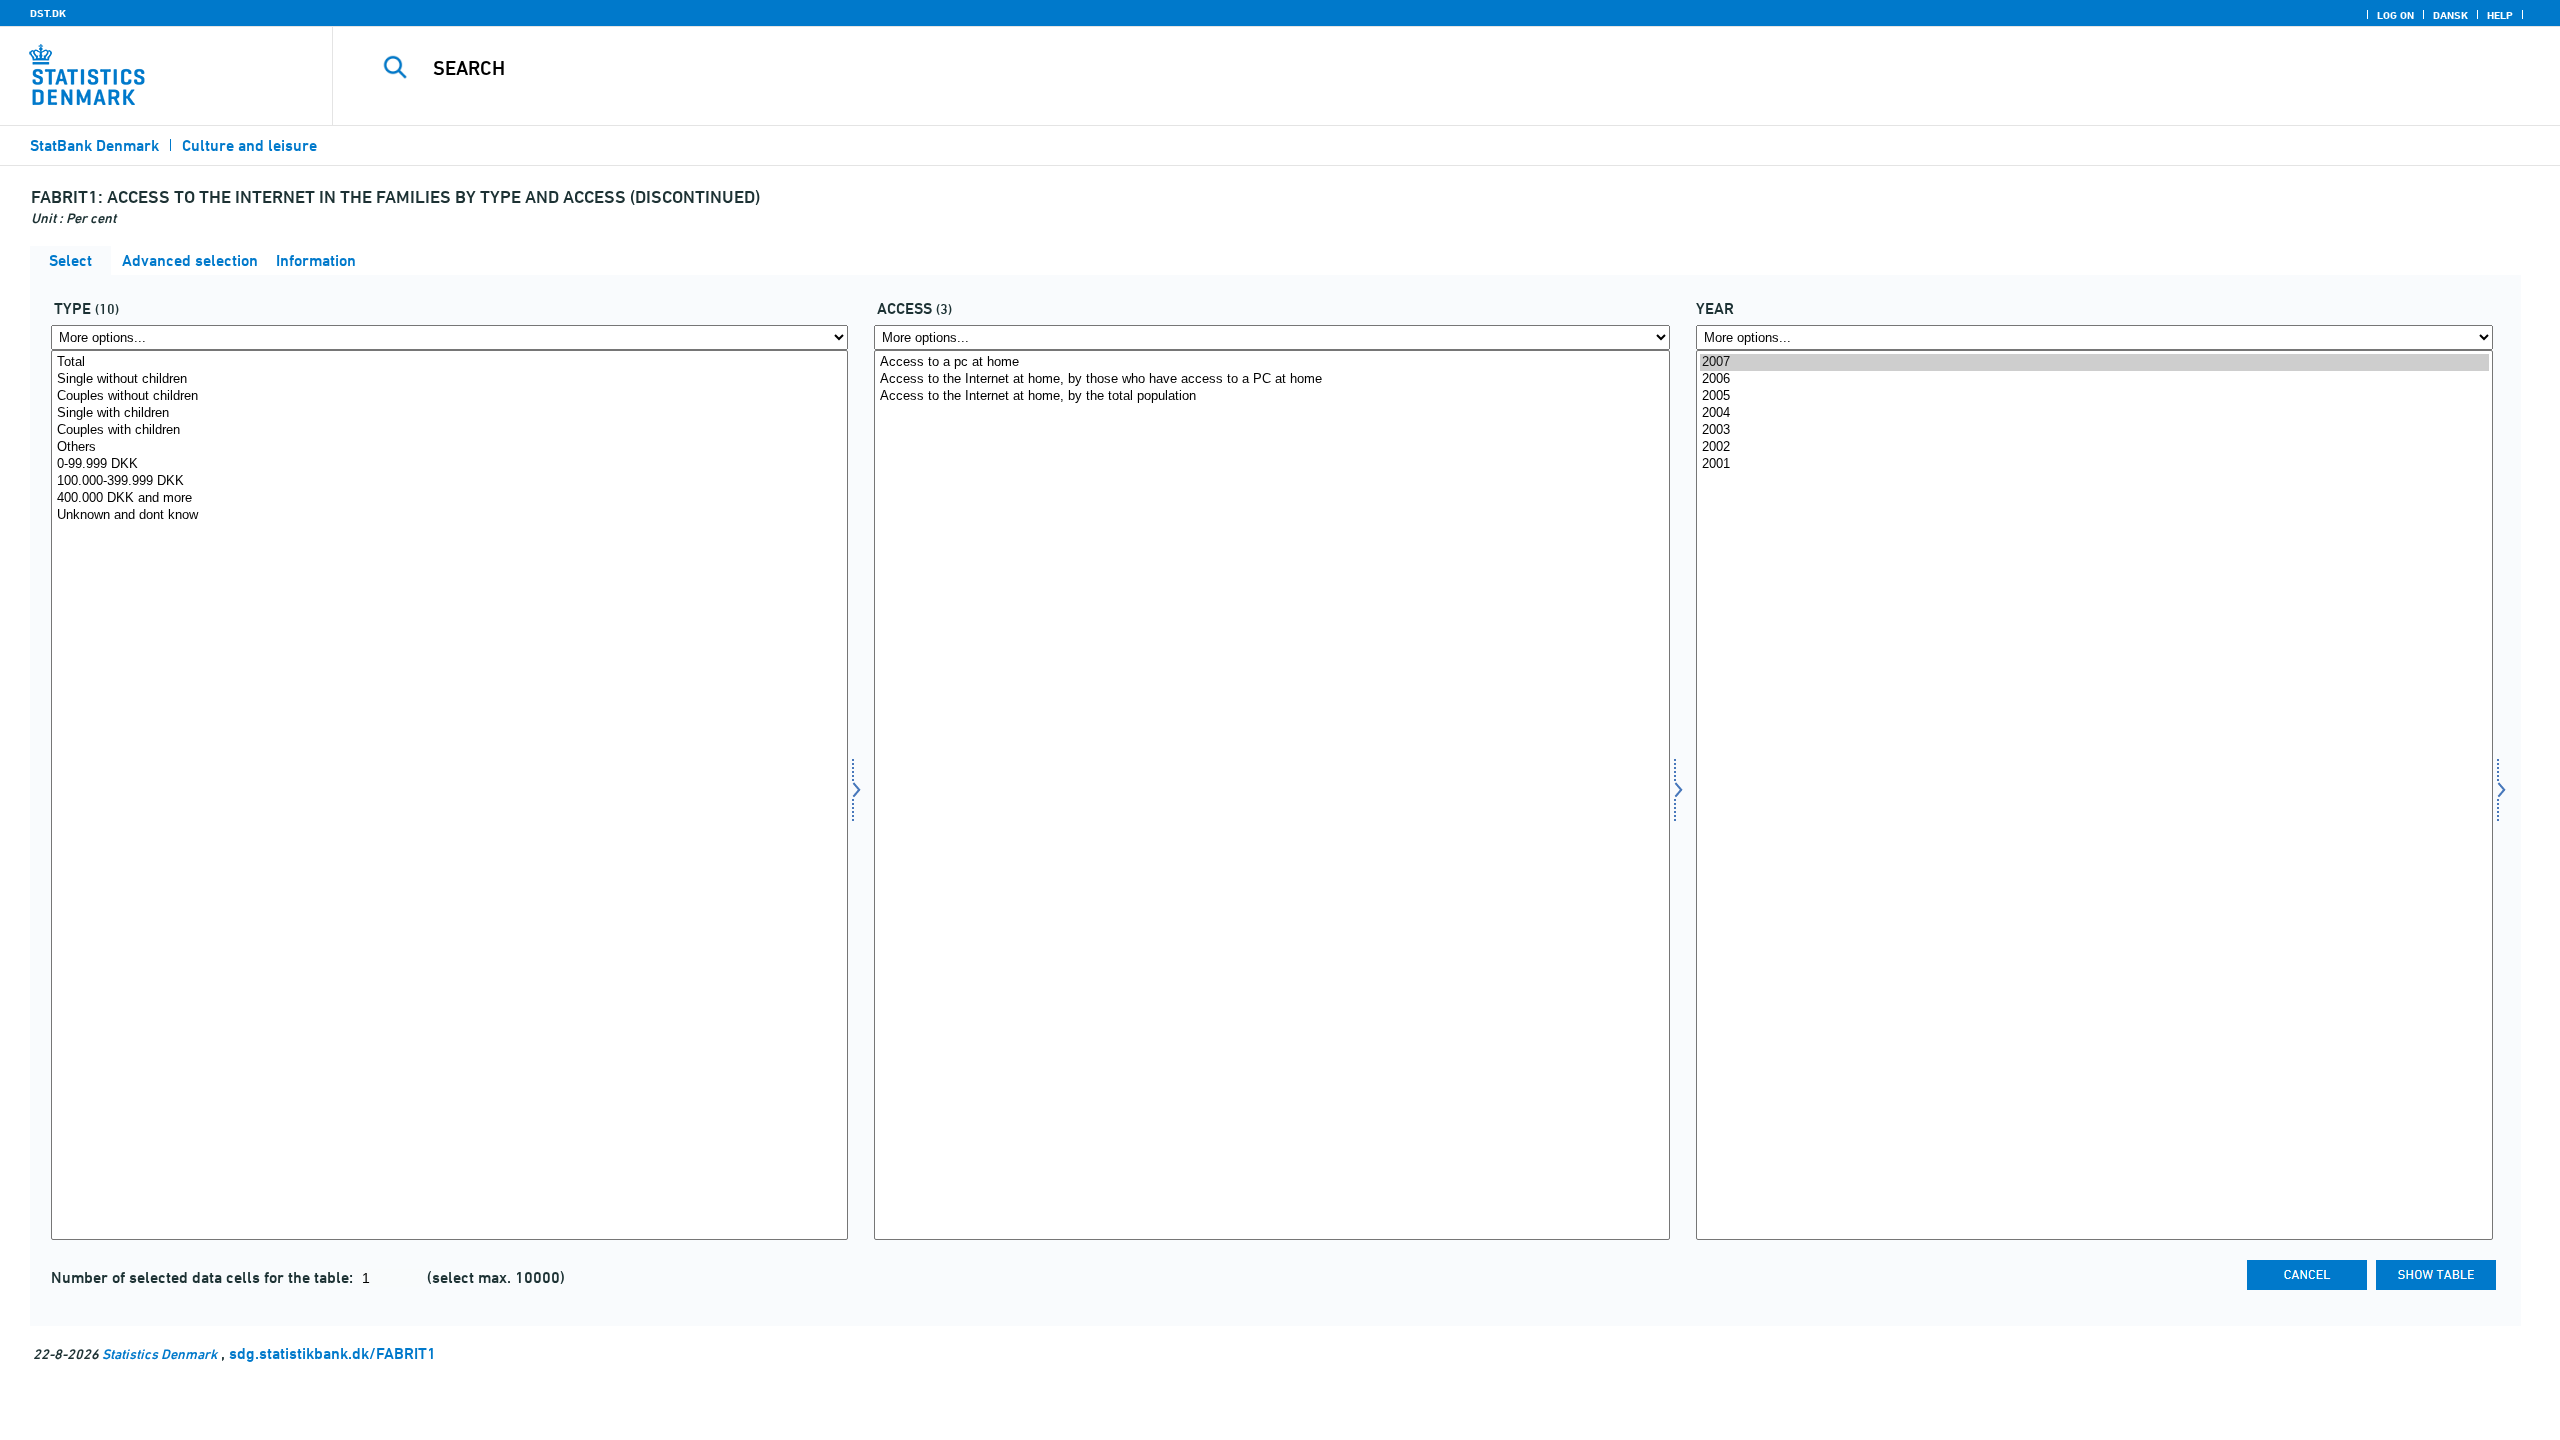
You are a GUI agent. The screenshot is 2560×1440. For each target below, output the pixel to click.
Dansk (2450, 15)
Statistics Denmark (159, 1353)
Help (2500, 15)
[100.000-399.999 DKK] (449, 481)
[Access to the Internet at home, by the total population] (1272, 396)
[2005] (2094, 396)
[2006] (2094, 379)
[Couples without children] (449, 396)
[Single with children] (449, 413)
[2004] (2094, 413)
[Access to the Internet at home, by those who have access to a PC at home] (1272, 379)
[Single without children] (449, 379)
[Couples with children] (449, 430)
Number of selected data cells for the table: (204, 1277)
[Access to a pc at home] (1272, 362)
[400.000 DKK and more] (449, 498)
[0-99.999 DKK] (449, 464)
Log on (2395, 15)
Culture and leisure (249, 145)
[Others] (449, 447)
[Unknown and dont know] (449, 515)
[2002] (2094, 447)
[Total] (449, 362)
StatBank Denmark (94, 145)
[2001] (2094, 464)
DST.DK (48, 13)
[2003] (2094, 430)
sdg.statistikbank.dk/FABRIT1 (332, 1353)
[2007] (2094, 362)
